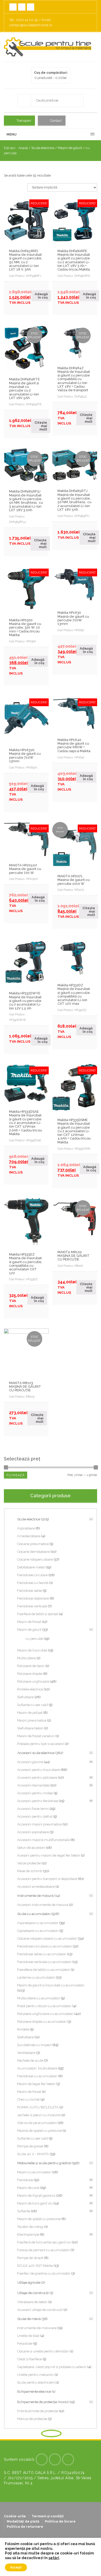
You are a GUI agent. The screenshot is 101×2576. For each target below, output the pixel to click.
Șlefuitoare (25, 1697)
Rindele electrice (30, 1689)
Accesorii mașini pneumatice (39, 1824)
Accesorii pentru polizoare (37, 1778)
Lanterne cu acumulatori (36, 1977)
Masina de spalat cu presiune (39, 2131)
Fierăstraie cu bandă (33, 1583)
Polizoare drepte (30, 1674)
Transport (24, 121)
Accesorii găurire (30, 1762)
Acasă (23, 148)
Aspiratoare (26, 1528)
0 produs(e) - (51, 75)
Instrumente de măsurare (37, 2328)
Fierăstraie (25, 2180)
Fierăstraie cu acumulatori (37, 2076)
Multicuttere (26, 1658)
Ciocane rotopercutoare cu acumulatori (47, 1938)
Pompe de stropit (30, 2258)
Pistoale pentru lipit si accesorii (41, 1744)
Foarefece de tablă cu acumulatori (44, 1970)
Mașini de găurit (70, 148)
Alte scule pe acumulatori (37, 2123)
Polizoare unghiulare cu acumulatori (45, 2014)
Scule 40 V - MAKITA (33, 2154)
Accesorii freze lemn (33, 1809)
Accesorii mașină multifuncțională (43, 1840)
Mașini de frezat (29, 1622)
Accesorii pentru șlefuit (35, 1816)
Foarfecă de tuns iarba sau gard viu (44, 2242)
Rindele (23, 2029)
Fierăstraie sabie (30, 1591)
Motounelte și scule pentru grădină (44, 2163)
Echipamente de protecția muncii (43, 2402)
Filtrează (16, 1475)
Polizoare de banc (31, 1666)
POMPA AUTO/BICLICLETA (38, 2107)
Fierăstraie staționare (33, 1598)
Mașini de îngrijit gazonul (36, 2196)
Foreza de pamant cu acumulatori (43, 2250)
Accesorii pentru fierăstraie (38, 1801)
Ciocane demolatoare (33, 1552)
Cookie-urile (15, 2516)
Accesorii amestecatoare (36, 1887)
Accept (16, 2567)
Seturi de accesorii (31, 1848)
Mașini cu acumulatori (34, 2172)
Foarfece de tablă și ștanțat (38, 1614)
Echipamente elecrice (34, 2392)
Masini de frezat (29, 2092)
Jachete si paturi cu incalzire (39, 2115)
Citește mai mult (41, 426)
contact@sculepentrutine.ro (31, 25)
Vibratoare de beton (32, 2302)
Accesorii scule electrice (36, 1753)
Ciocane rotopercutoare (35, 1559)
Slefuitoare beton (30, 1728)
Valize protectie (29, 1863)
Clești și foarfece (29, 2359)
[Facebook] (42, 2459)
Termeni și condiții (48, 2516)
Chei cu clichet (28, 2099)
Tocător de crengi (30, 2227)
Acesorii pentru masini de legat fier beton (49, 1855)
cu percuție (34, 1639)
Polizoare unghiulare (33, 1681)
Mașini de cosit (28, 2188)
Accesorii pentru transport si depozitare (47, 1879)
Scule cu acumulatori (34, 1914)
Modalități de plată (23, 2521)
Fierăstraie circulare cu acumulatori (45, 1946)
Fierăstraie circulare (32, 1575)
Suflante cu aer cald (33, 1705)
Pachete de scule (30, 2061)
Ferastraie (25, 2344)
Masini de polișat (30, 1713)
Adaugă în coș (41, 296)
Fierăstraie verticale (32, 1606)
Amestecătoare (29, 1536)
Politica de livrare (60, 2521)
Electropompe (28, 2234)
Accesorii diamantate (33, 1785)
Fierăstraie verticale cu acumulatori (44, 1962)
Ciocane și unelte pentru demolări (43, 2351)
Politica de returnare (25, 2527)
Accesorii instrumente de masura (43, 1905)
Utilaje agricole (29, 2282)
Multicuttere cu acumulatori (39, 1998)
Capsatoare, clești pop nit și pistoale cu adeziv (52, 2367)
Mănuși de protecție (32, 2419)
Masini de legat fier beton (36, 2084)
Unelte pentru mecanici (35, 2375)
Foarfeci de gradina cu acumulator (44, 2273)
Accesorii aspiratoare (33, 1832)
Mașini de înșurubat (32, 1650)
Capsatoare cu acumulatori (38, 1931)
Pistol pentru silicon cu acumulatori (44, 2006)
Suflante (24, 2211)
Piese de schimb (30, 1871)
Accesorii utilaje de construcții (40, 2310)
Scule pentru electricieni (36, 2382)
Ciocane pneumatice (33, 1544)
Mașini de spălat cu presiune (39, 2219)
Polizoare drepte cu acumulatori (42, 2022)
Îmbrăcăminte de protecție (38, 2411)
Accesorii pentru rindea (35, 1793)
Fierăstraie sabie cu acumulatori (42, 1954)
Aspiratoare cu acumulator (38, 1923)
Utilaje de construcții (33, 2293)
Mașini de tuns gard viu (35, 2203)
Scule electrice (43, 148)
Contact (56, 121)
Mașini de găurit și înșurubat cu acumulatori (51, 1985)
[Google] (55, 2459)
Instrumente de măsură (35, 1896)
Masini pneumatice (32, 1720)
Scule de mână (29, 2319)
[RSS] (68, 2459)
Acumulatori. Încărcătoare (37, 2068)
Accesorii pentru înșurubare (38, 1770)
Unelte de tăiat (28, 2336)
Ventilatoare (26, 2053)
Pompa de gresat (30, 2146)
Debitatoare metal (31, 1567)
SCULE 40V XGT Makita (35, 2266)
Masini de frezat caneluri (36, 1736)
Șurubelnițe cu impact (34, 2045)
